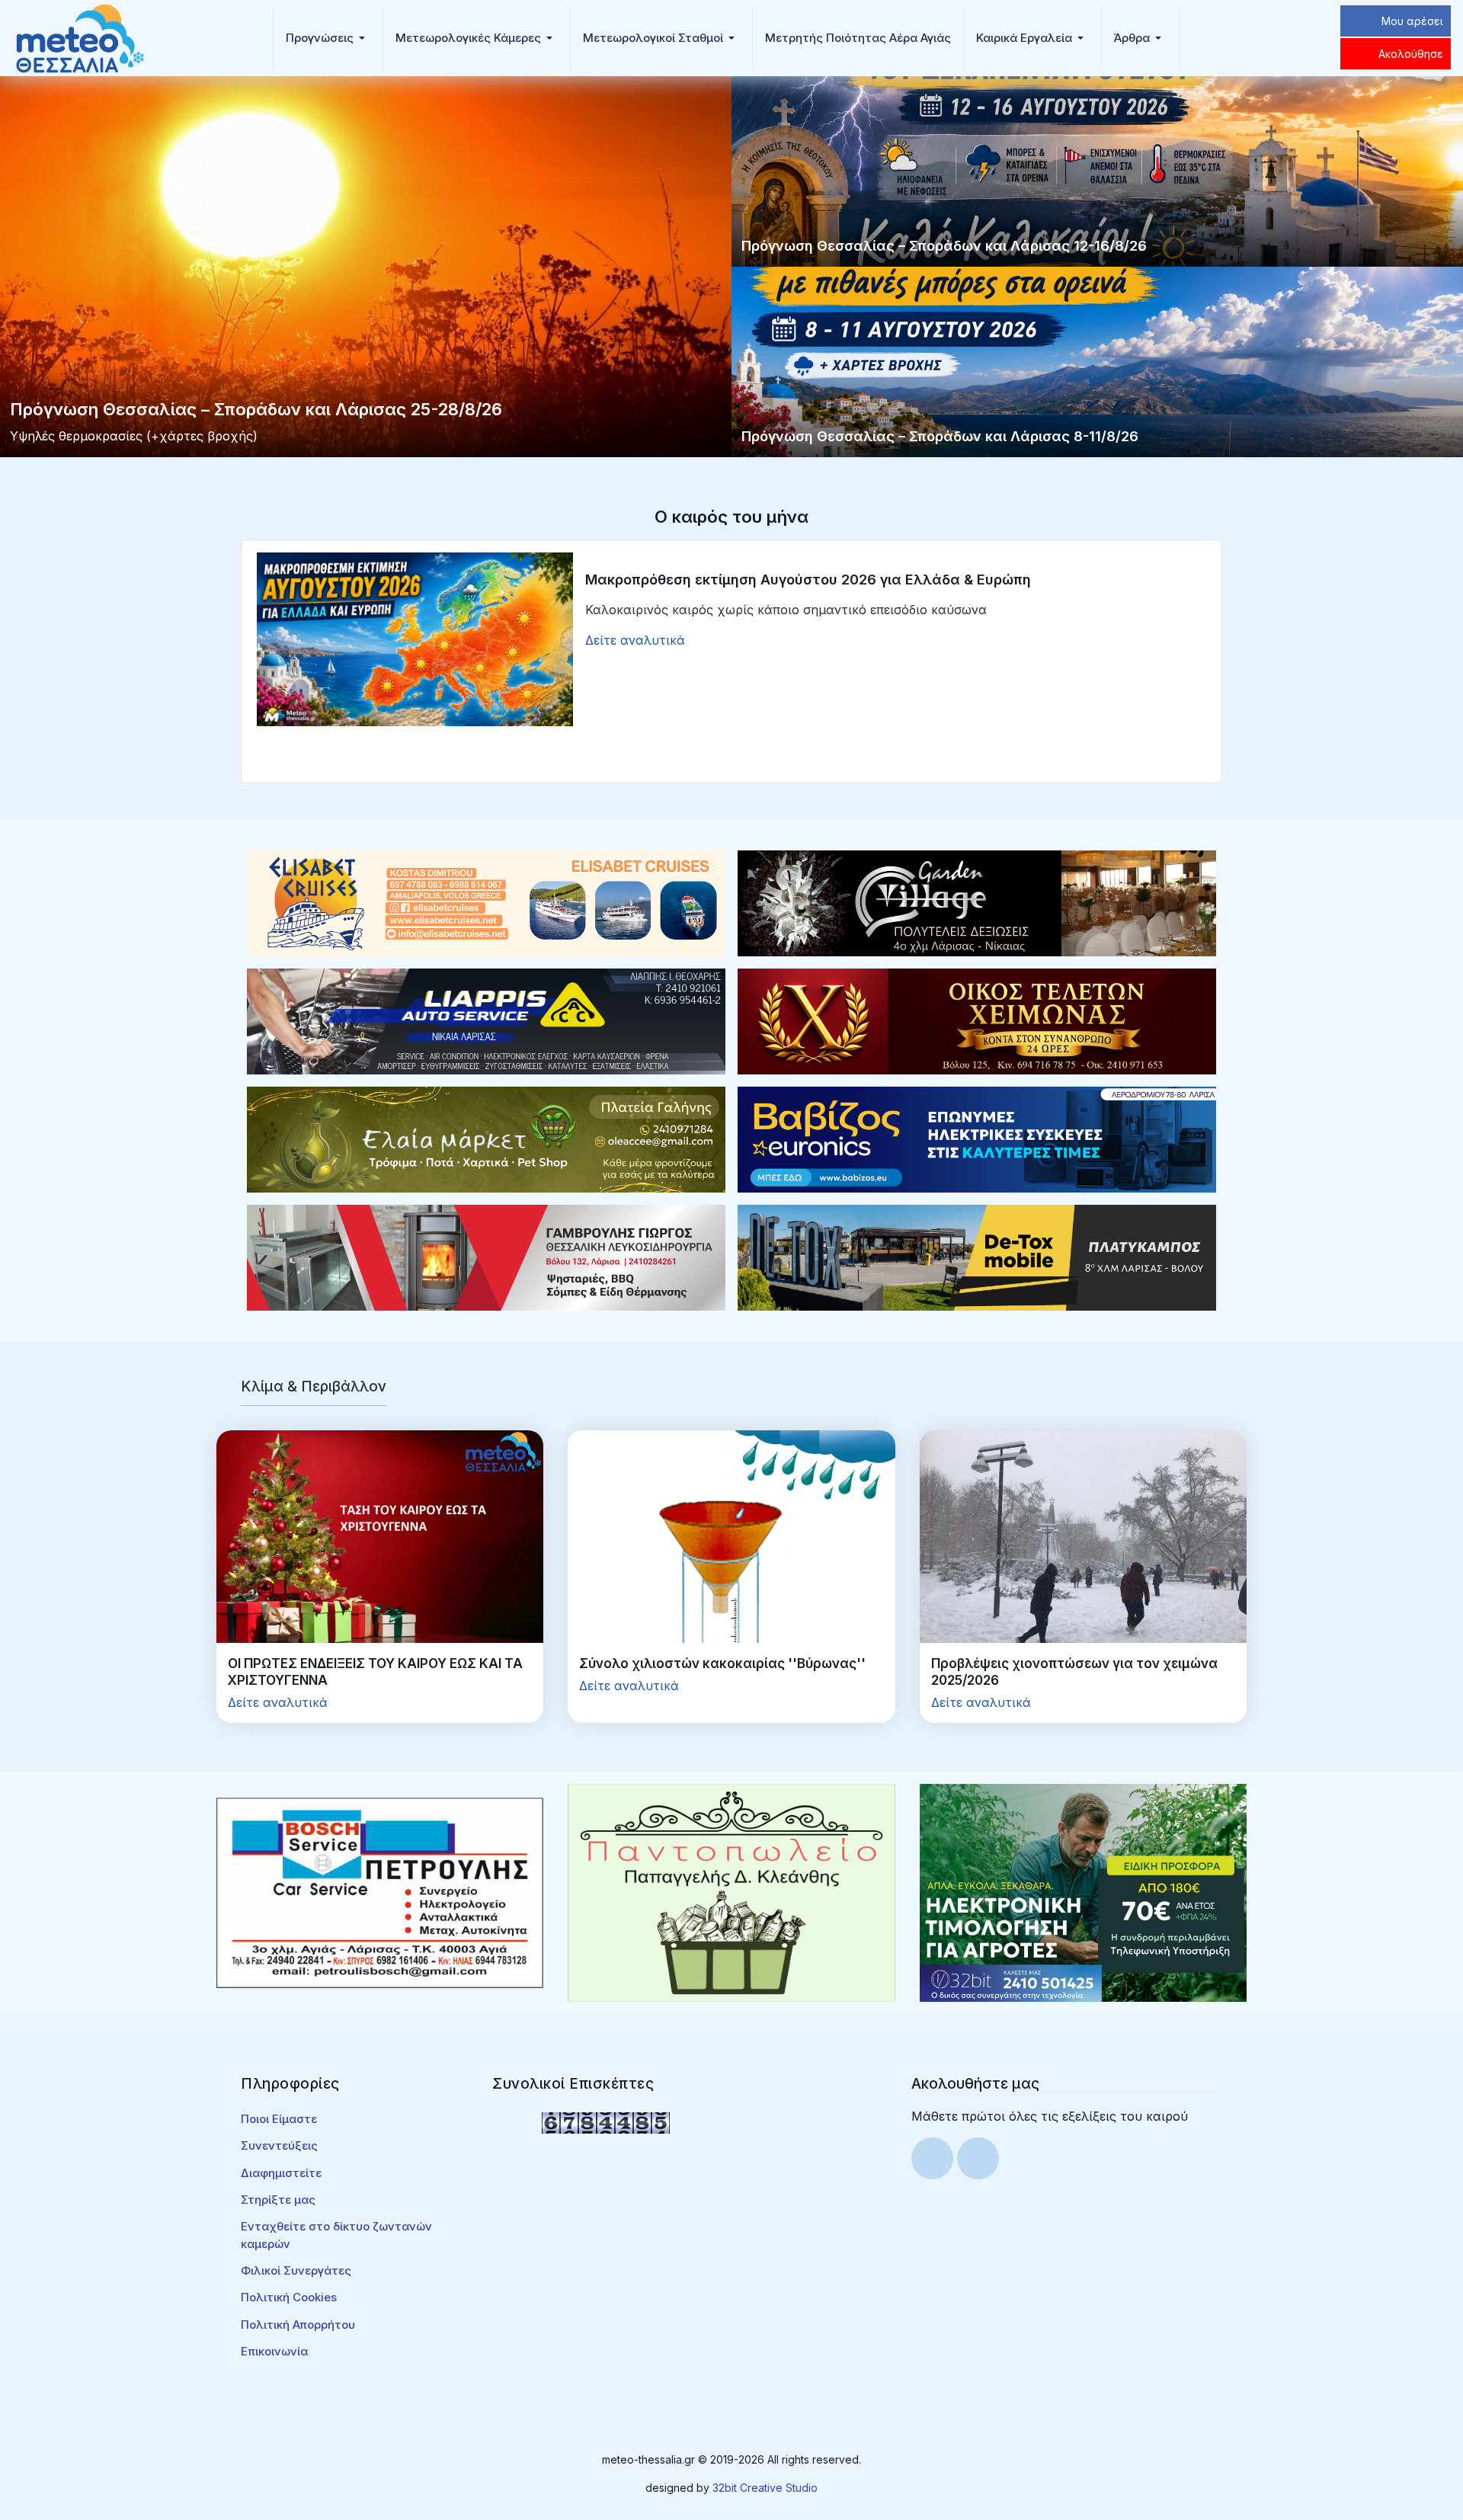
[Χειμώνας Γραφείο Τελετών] (977, 1020)
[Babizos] (977, 1138)
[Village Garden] (977, 902)
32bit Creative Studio (765, 2488)
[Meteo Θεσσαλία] (80, 37)
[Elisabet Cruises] (486, 902)
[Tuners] (1083, 1891)
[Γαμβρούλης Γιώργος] (486, 1257)
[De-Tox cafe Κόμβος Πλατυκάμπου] (977, 1257)
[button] (328, 38)
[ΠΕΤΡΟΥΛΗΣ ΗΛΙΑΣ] (380, 1891)
